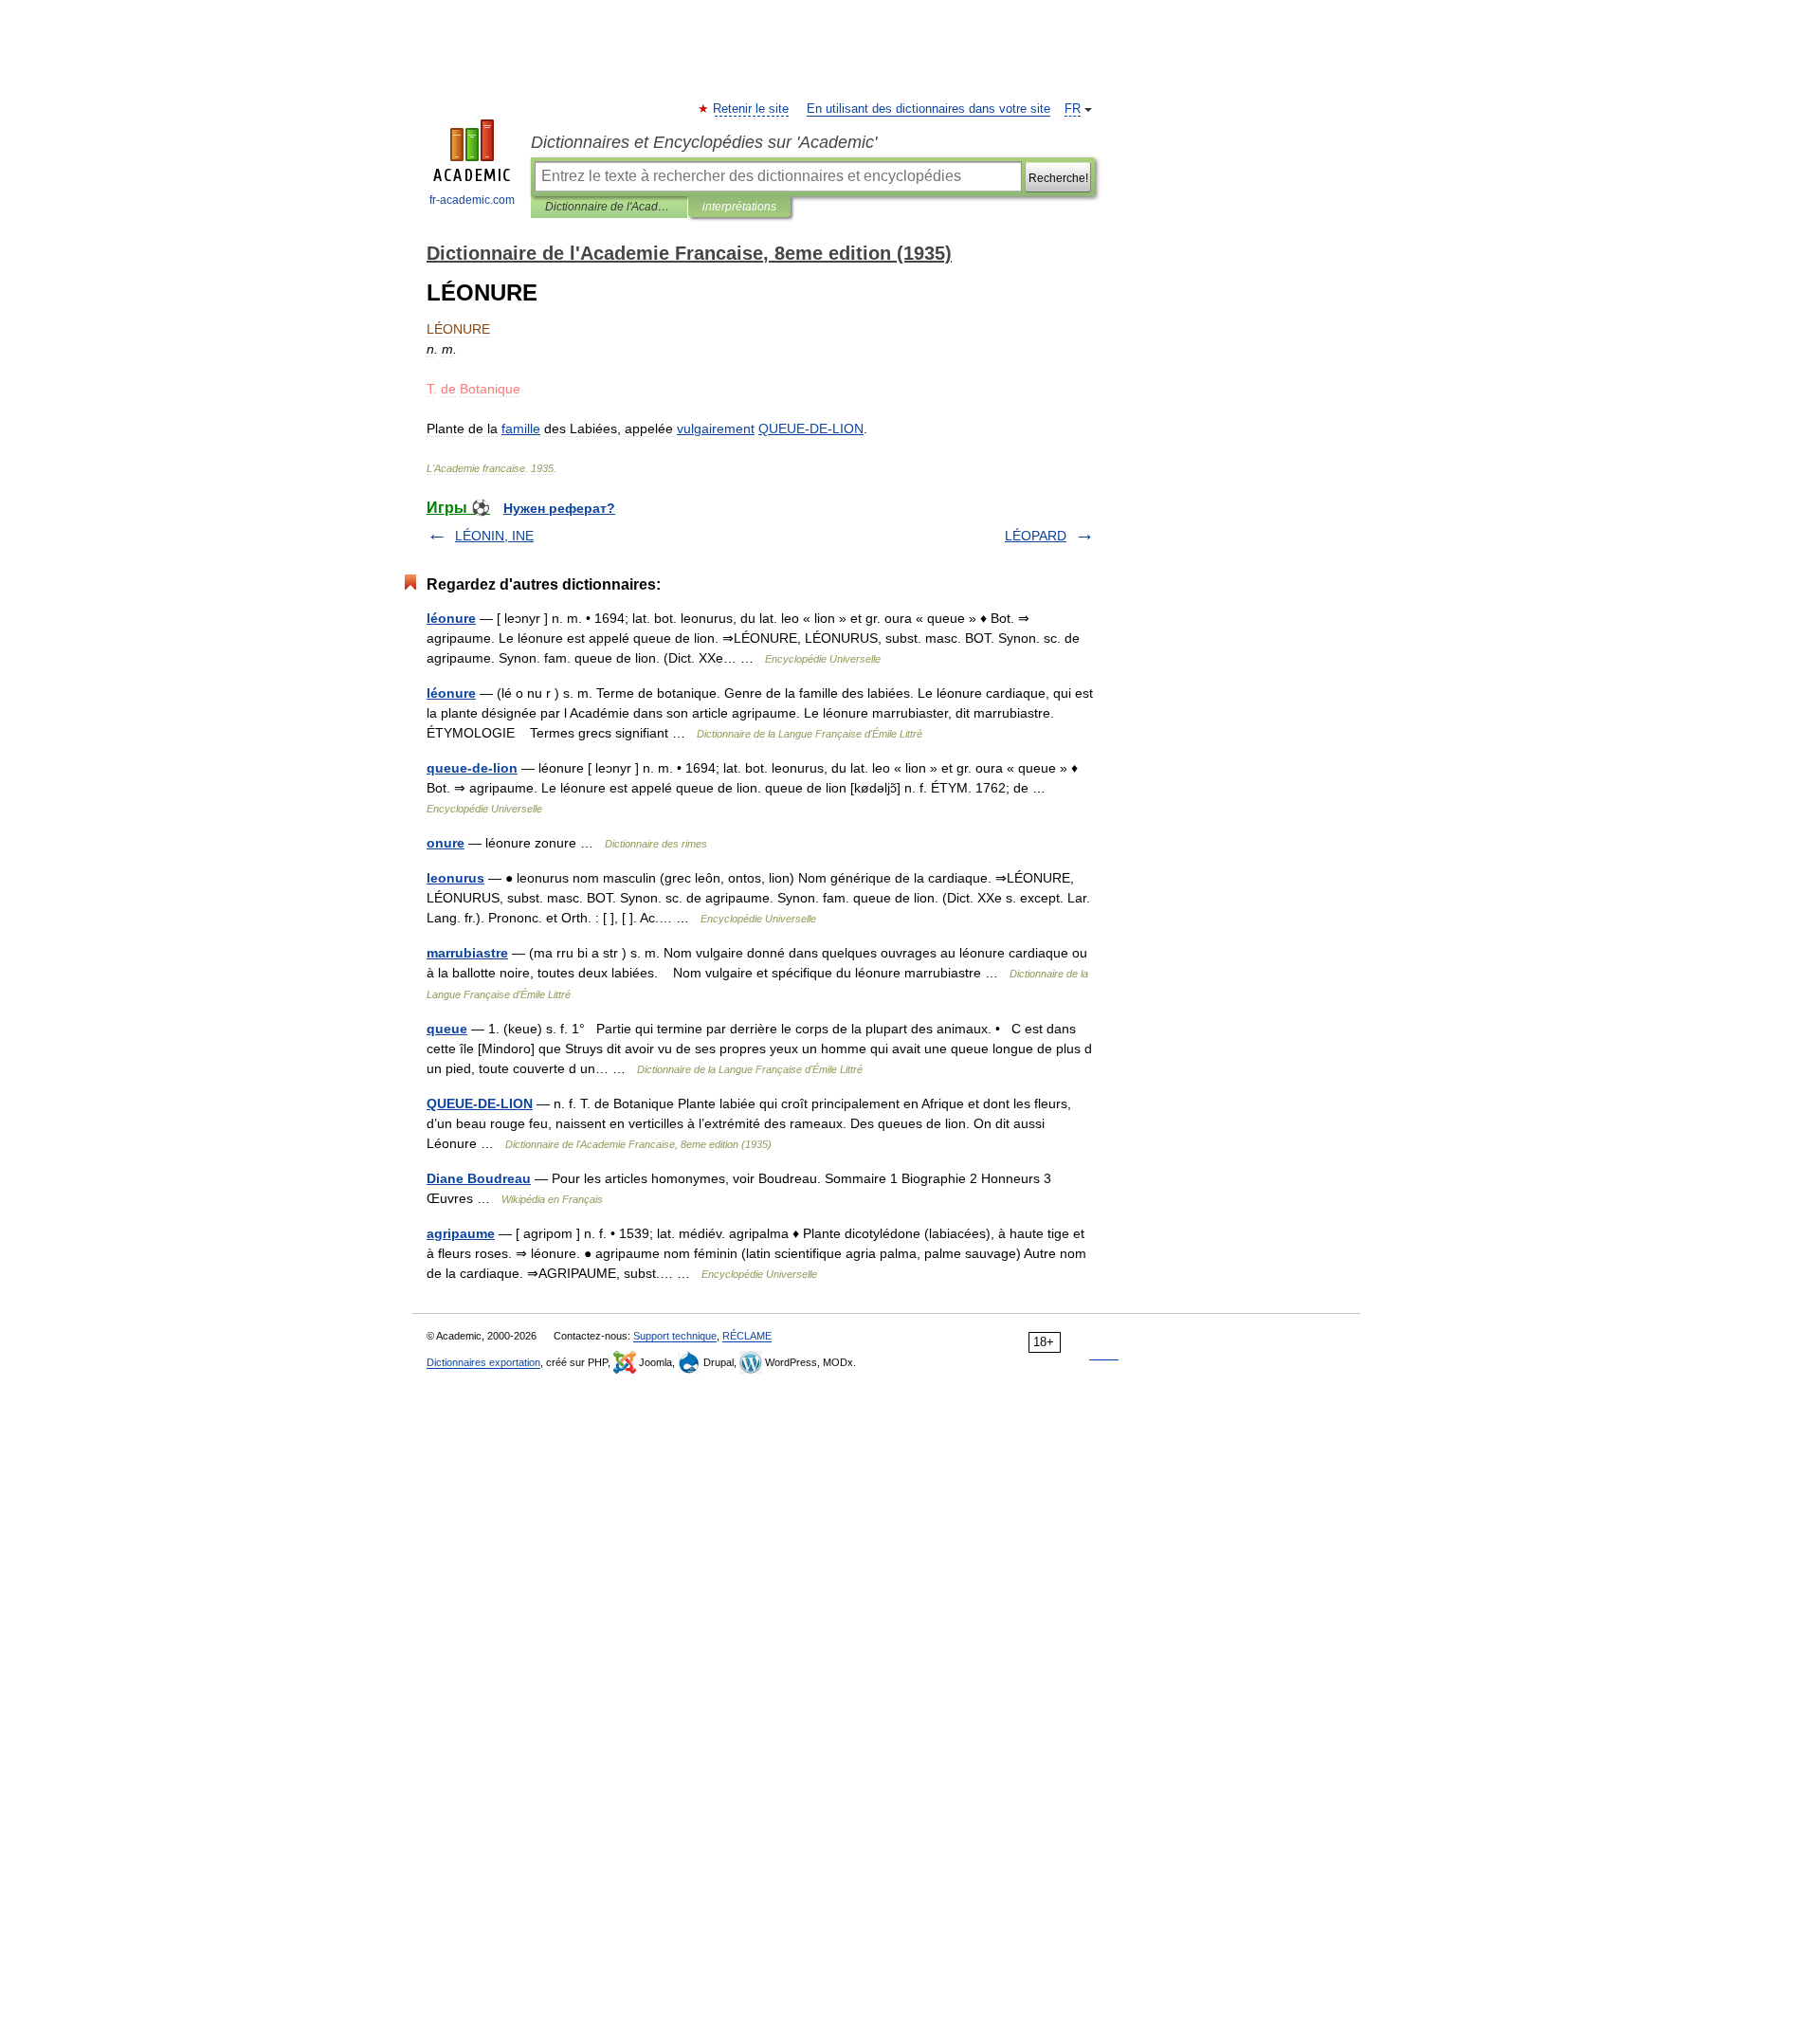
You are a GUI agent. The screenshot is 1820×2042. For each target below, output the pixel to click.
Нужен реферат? (559, 508)
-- (811, 428)
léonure (451, 618)
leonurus (455, 878)
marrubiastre (467, 953)
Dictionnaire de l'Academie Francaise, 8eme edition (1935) (609, 207)
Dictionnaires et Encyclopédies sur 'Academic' (704, 142)
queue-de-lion (472, 768)
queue (447, 1029)
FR (1073, 109)
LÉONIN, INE (494, 536)
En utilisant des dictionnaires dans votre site (928, 109)
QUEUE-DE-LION (480, 1103)
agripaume (461, 1233)
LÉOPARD (1036, 536)
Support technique (675, 1336)
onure (446, 843)
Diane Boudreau (479, 1178)
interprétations (739, 207)
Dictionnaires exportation (483, 1362)
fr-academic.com (472, 200)
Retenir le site (752, 109)
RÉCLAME (747, 1336)
